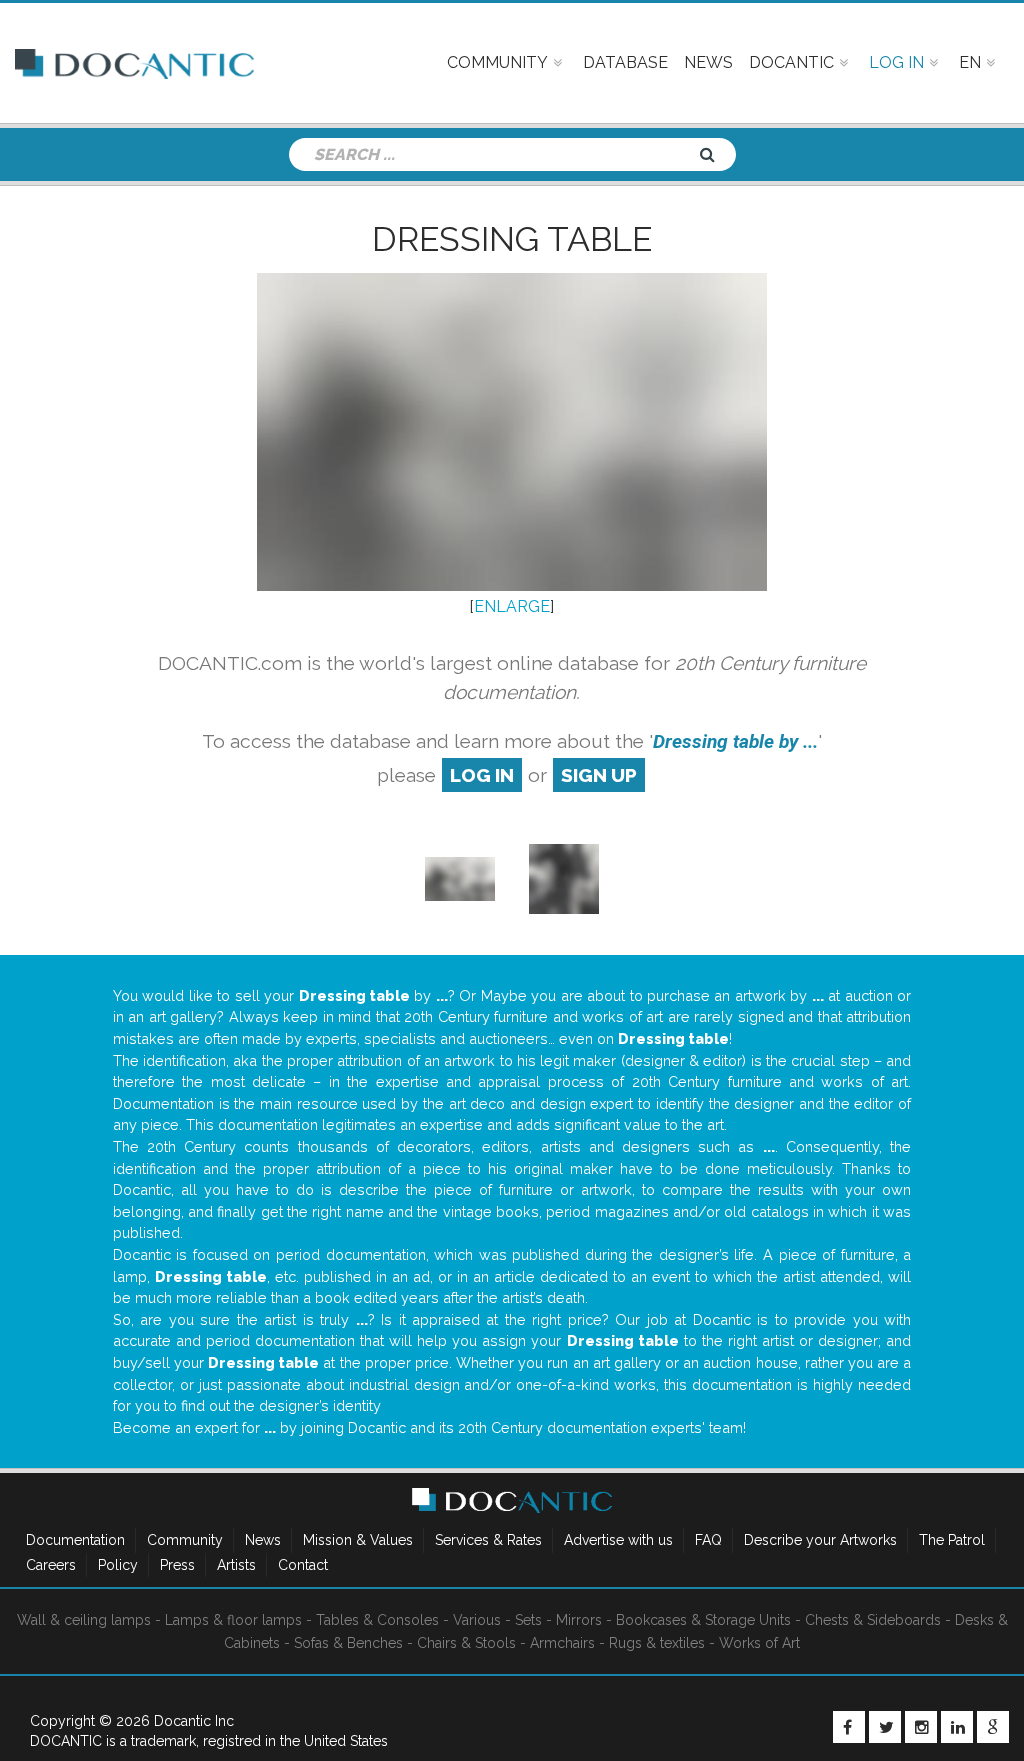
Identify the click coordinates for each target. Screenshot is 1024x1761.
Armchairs (562, 1643)
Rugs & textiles (657, 1643)
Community (185, 1540)
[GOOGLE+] (993, 1727)
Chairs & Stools (466, 1643)
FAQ (708, 1540)
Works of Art (759, 1643)
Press (177, 1565)
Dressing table (512, 239)
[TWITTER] (885, 1727)
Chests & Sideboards (873, 1620)
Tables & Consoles (377, 1620)
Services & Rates (488, 1540)
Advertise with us (618, 1540)
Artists (236, 1565)
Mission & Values (358, 1540)
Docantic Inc (194, 1721)
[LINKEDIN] (957, 1727)
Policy (118, 1565)
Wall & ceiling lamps (84, 1620)
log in (482, 775)
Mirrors (579, 1620)
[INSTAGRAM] (921, 1727)
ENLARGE (512, 606)
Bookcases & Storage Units (703, 1620)
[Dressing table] (460, 877)
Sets (528, 1620)
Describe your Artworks (820, 1540)
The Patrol (952, 1540)
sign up (599, 775)
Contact (303, 1565)
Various (477, 1620)
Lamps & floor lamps (233, 1620)
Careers (51, 1565)
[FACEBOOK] (849, 1727)
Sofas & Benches (348, 1643)
